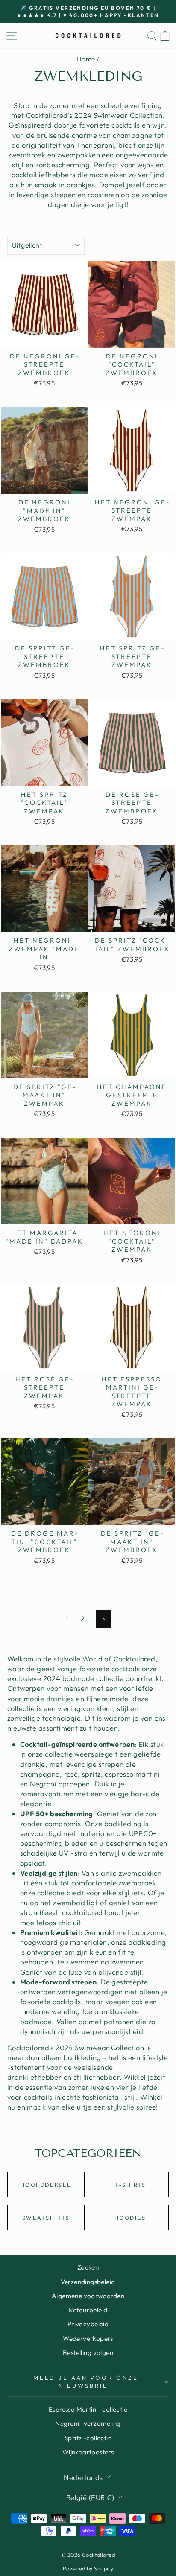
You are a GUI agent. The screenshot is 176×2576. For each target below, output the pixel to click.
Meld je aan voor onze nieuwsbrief (86, 2382)
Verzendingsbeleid (88, 2282)
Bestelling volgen (88, 2353)
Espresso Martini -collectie (88, 2409)
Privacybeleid (88, 2324)
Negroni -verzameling (88, 2423)
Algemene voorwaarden (88, 2296)
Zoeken (88, 2267)
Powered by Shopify (88, 2568)
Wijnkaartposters (88, 2452)
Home (86, 59)
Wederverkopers (88, 2339)
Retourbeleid (88, 2310)
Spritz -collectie (88, 2438)
